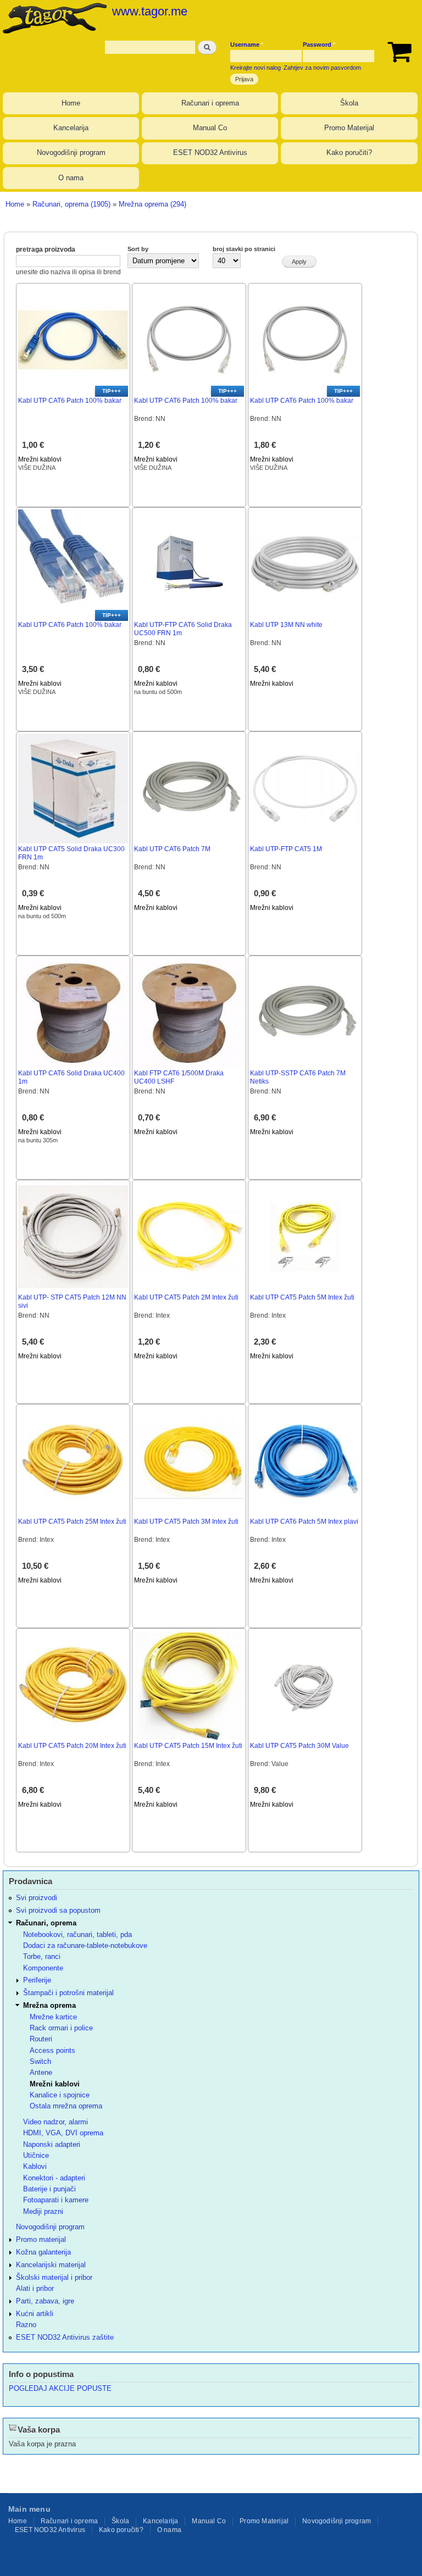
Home (71, 103)
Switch (40, 2061)
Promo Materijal (349, 128)
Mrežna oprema (49, 2005)
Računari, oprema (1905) (71, 204)
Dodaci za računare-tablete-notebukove (85, 1945)
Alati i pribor (35, 2288)
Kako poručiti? (349, 152)
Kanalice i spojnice (60, 2095)
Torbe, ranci (42, 1956)
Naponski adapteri (52, 2144)
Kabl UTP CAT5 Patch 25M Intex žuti (72, 1522)
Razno (26, 2325)
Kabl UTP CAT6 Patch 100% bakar (70, 401)
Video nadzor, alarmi (55, 2122)
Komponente (43, 1968)
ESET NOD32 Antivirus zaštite (65, 2337)
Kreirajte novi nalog (256, 68)
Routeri (41, 2039)
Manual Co (210, 128)
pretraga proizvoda (46, 249)
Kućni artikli (35, 2314)
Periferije (37, 1980)
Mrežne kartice (53, 2017)
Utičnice (36, 2155)
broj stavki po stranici (244, 249)
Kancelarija (71, 128)
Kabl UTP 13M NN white (286, 625)
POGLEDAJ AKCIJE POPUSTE (60, 2388)
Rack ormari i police (61, 2028)
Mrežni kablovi (40, 459)
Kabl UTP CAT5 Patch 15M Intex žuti (188, 1746)
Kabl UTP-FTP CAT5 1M (286, 849)
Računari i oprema (210, 103)
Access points (52, 2050)
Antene (41, 2072)
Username (247, 45)
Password (319, 45)
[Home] (53, 18)
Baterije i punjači (49, 2189)
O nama (71, 178)
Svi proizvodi (37, 1898)
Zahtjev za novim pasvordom (322, 68)
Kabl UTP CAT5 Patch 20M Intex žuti (72, 1746)
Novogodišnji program (71, 152)
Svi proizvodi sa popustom (58, 1910)
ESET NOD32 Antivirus (210, 152)
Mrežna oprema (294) (152, 204)
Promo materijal (41, 2239)
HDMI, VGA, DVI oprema (63, 2133)
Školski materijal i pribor (54, 2277)
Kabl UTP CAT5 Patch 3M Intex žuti (186, 1522)
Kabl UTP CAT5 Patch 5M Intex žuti (302, 1297)
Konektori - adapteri (54, 2178)
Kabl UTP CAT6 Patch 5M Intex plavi (304, 1522)
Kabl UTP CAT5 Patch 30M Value (299, 1746)
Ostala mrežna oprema (66, 2106)
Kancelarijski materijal (51, 2265)
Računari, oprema (46, 1923)
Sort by (138, 249)
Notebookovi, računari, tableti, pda (77, 1934)
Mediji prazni (43, 2211)
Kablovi (35, 2166)
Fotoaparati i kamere (56, 2200)
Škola (349, 103)
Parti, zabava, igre (45, 2301)
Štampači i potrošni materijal (68, 1993)
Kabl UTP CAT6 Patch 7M (172, 849)
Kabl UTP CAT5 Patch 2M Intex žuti (186, 1297)
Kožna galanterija (43, 2252)
